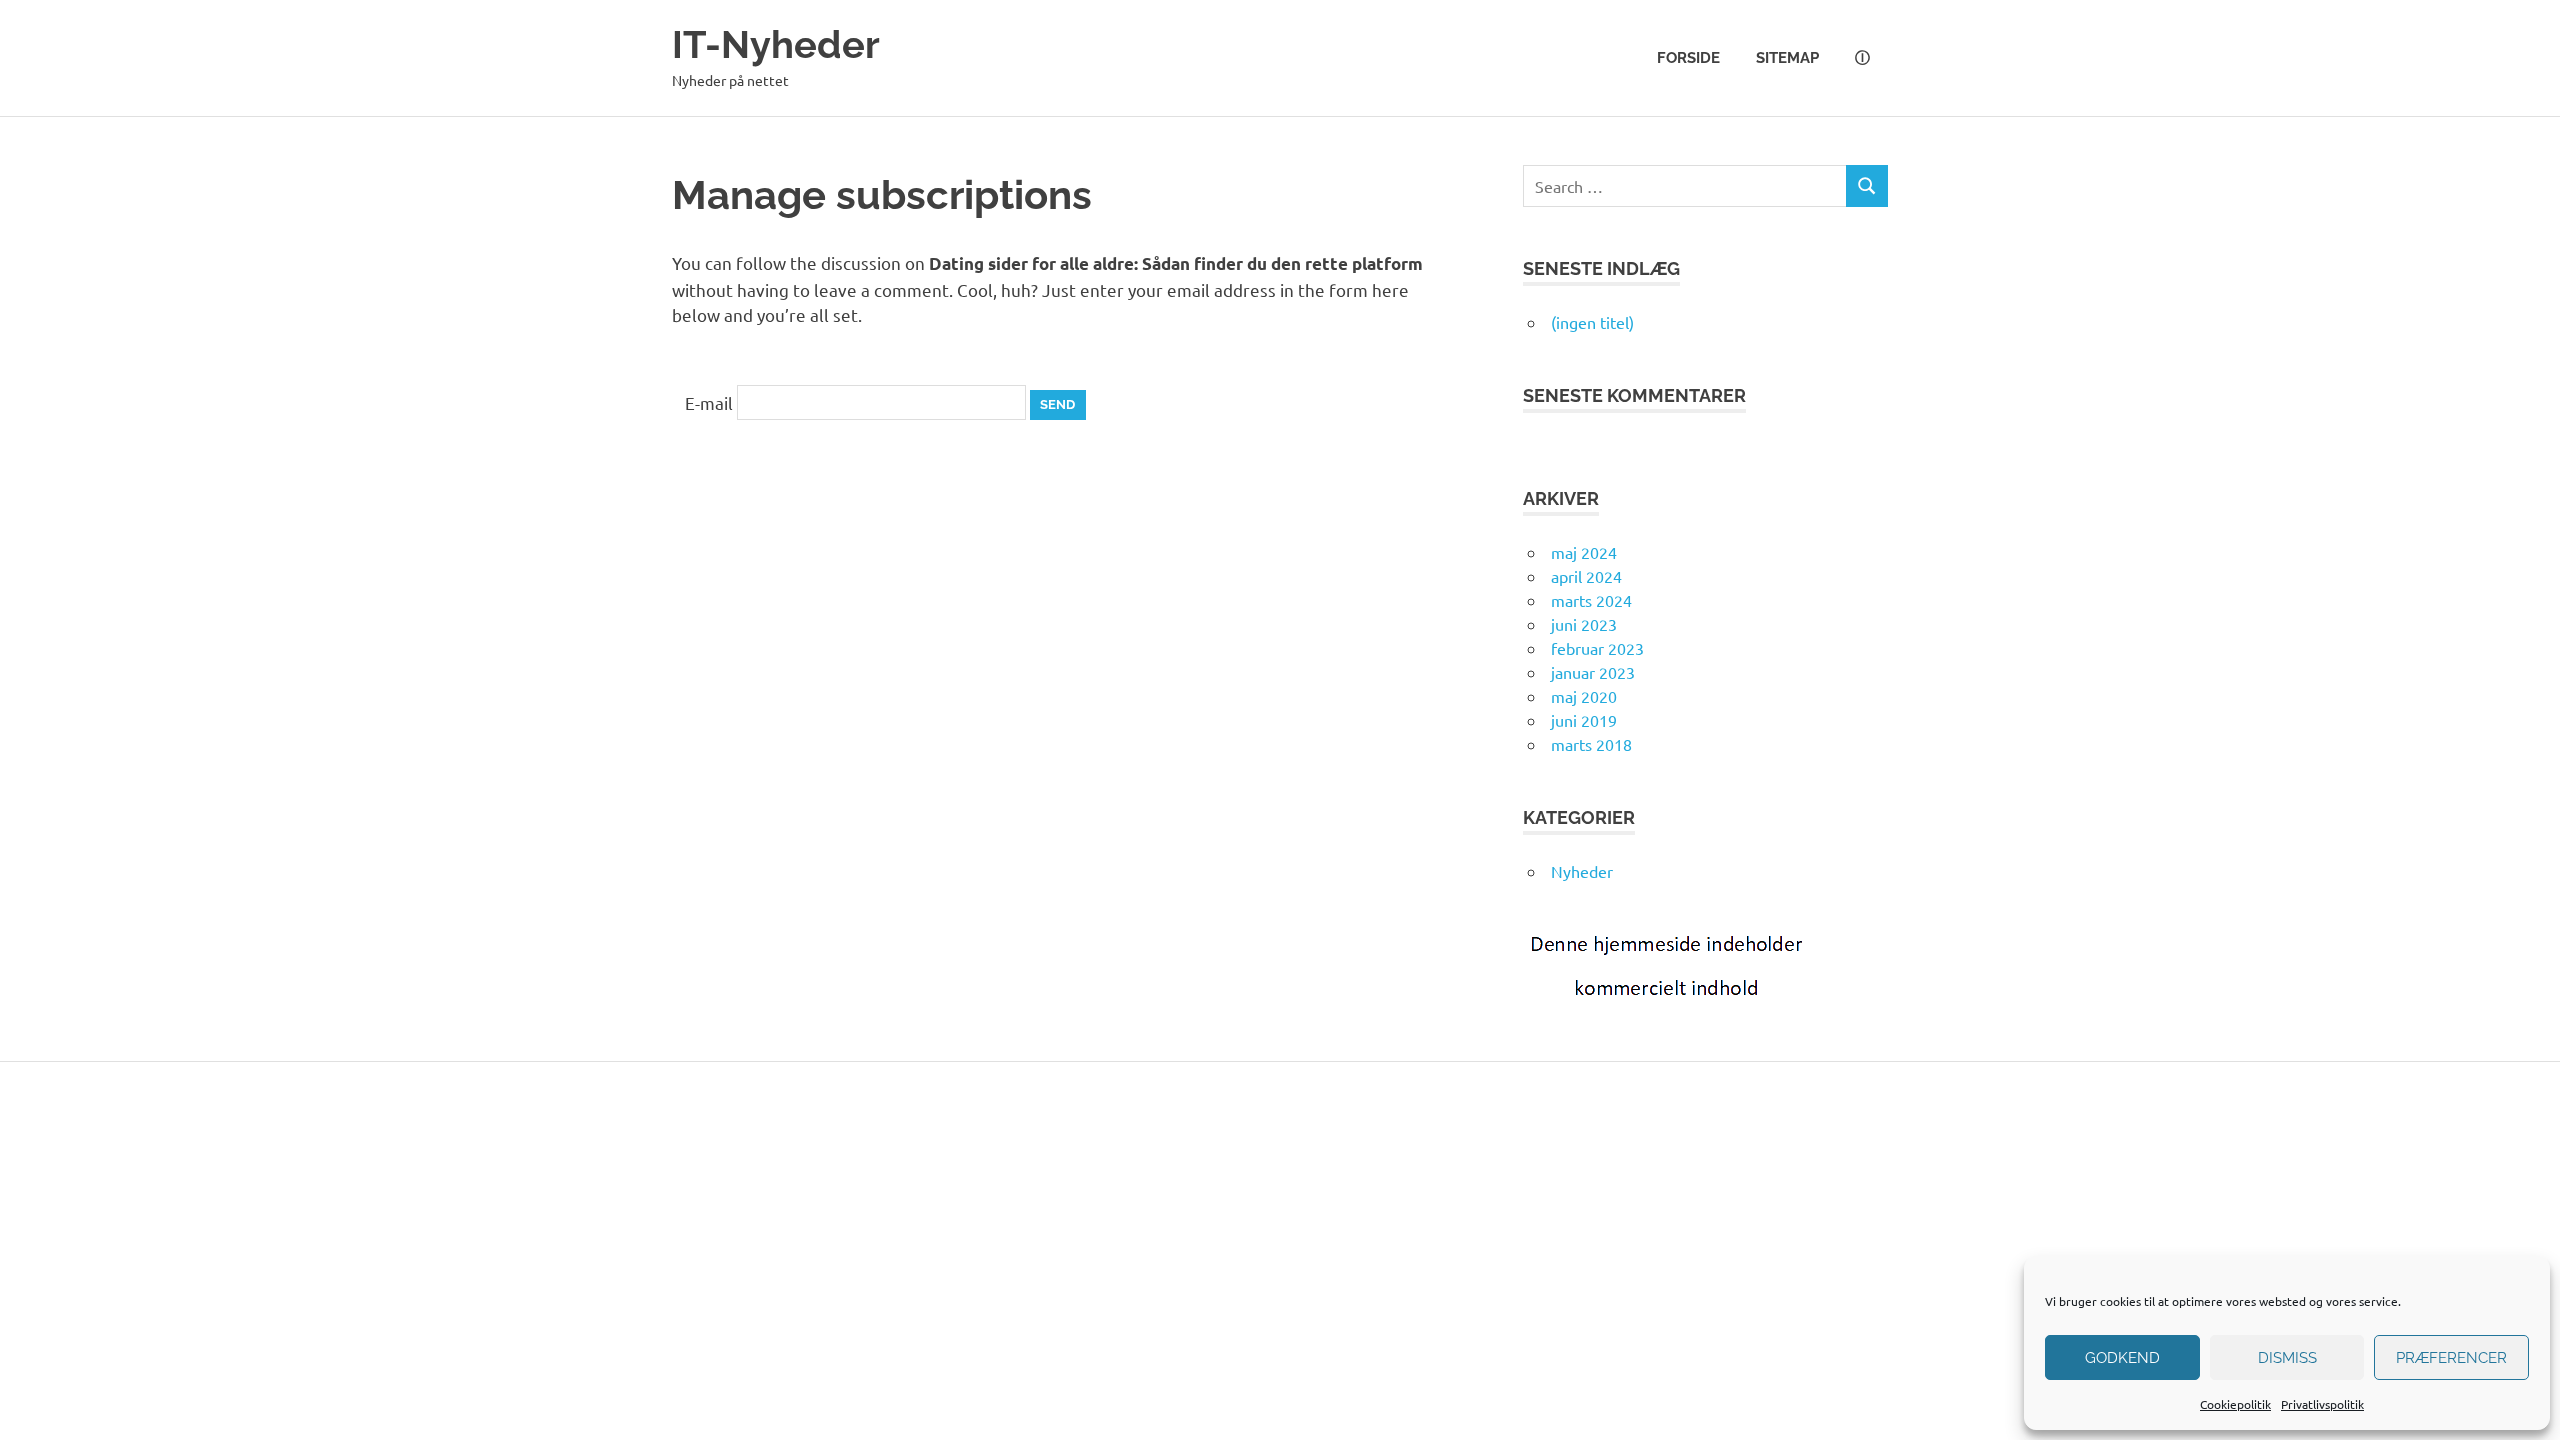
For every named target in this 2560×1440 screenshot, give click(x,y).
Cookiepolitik (2235, 1404)
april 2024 (1586, 576)
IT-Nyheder (776, 44)
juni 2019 (1584, 720)
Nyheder (1582, 871)
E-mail (709, 401)
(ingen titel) (1592, 322)
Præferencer (2451, 1358)
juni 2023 (1584, 624)
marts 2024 (1591, 600)
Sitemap (1787, 58)
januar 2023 (1593, 672)
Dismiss (2287, 1358)
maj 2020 (1584, 696)
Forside (1688, 58)
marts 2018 (1591, 744)
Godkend (2122, 1358)
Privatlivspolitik (2322, 1404)
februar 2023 (1597, 648)
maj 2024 (1584, 552)
